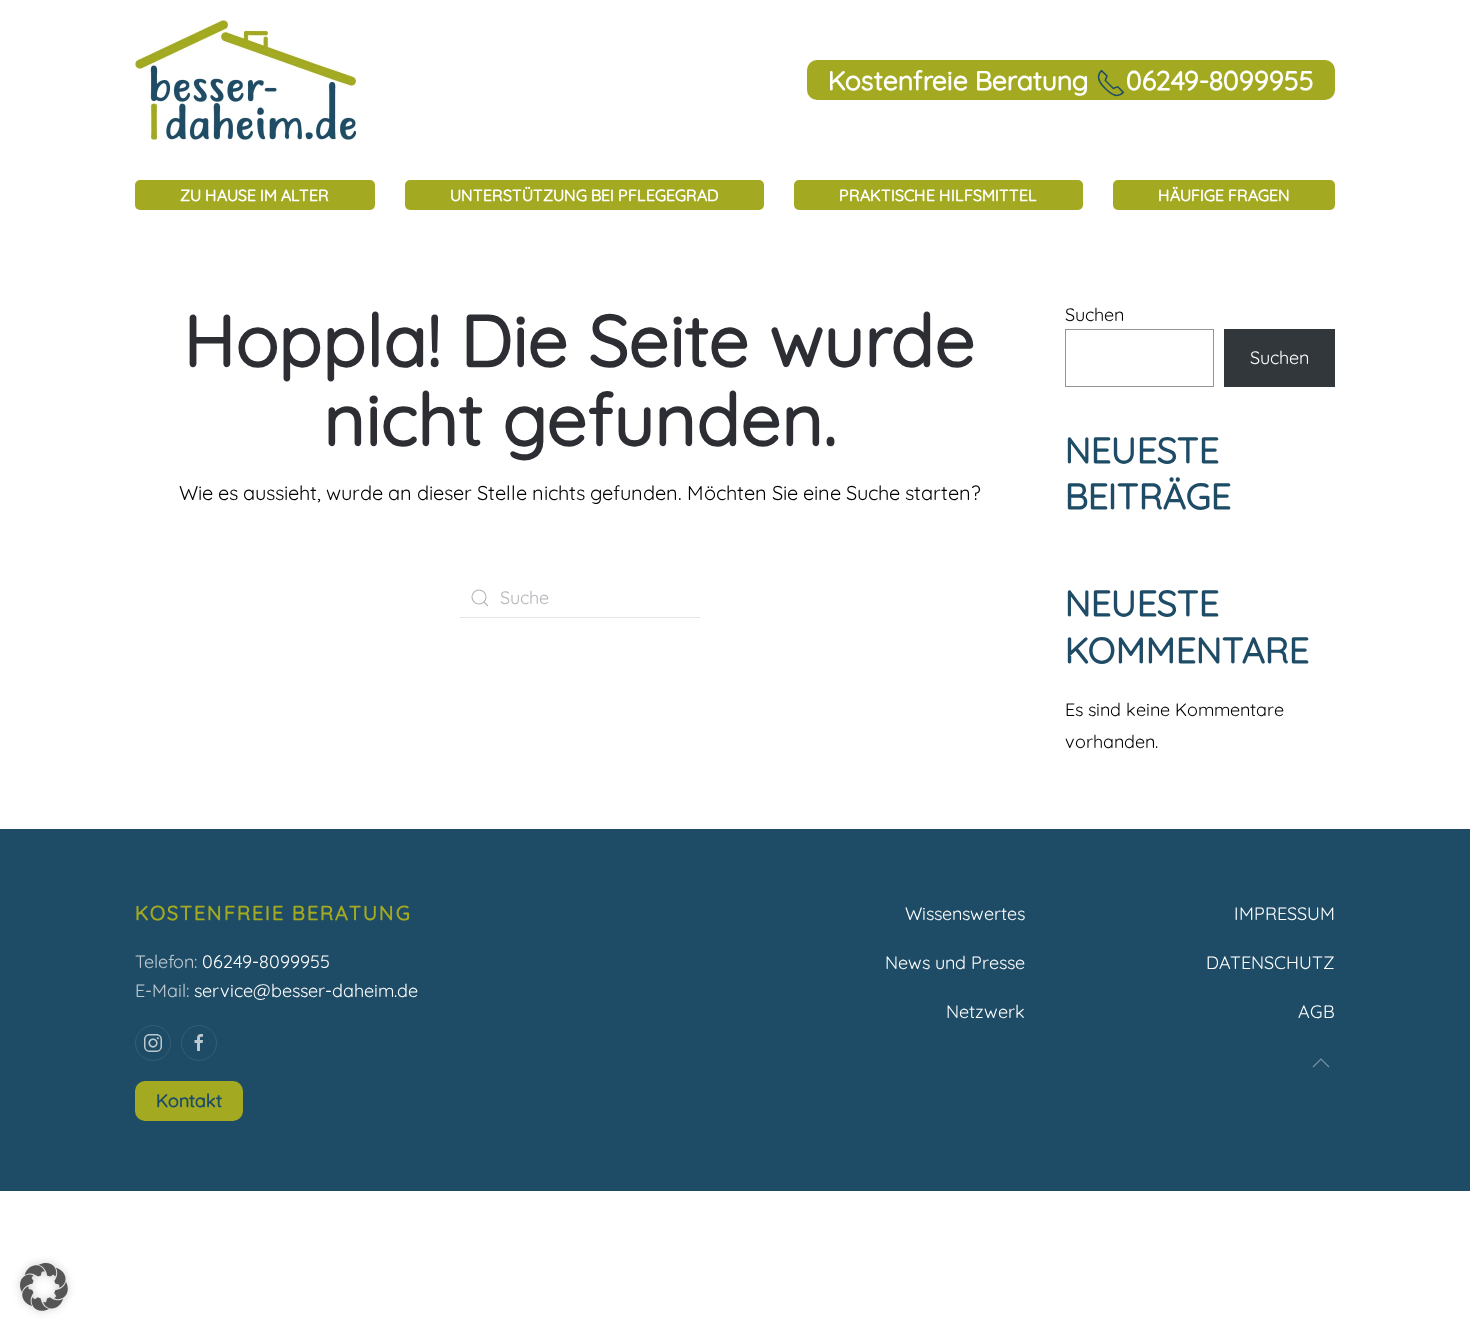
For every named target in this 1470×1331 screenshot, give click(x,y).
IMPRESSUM (1284, 913)
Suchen (1094, 314)
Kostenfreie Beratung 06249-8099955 (1071, 80)
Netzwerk (985, 1011)
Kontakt (189, 1100)
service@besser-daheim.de (306, 990)
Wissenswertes (965, 913)
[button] (1321, 1063)
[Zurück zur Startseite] (246, 80)
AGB (1316, 1011)
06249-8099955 (266, 961)
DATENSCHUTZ (1270, 962)
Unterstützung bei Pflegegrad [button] (584, 195)
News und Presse (955, 962)
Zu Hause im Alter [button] (254, 195)
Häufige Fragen (1224, 195)
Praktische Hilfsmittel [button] (938, 195)
